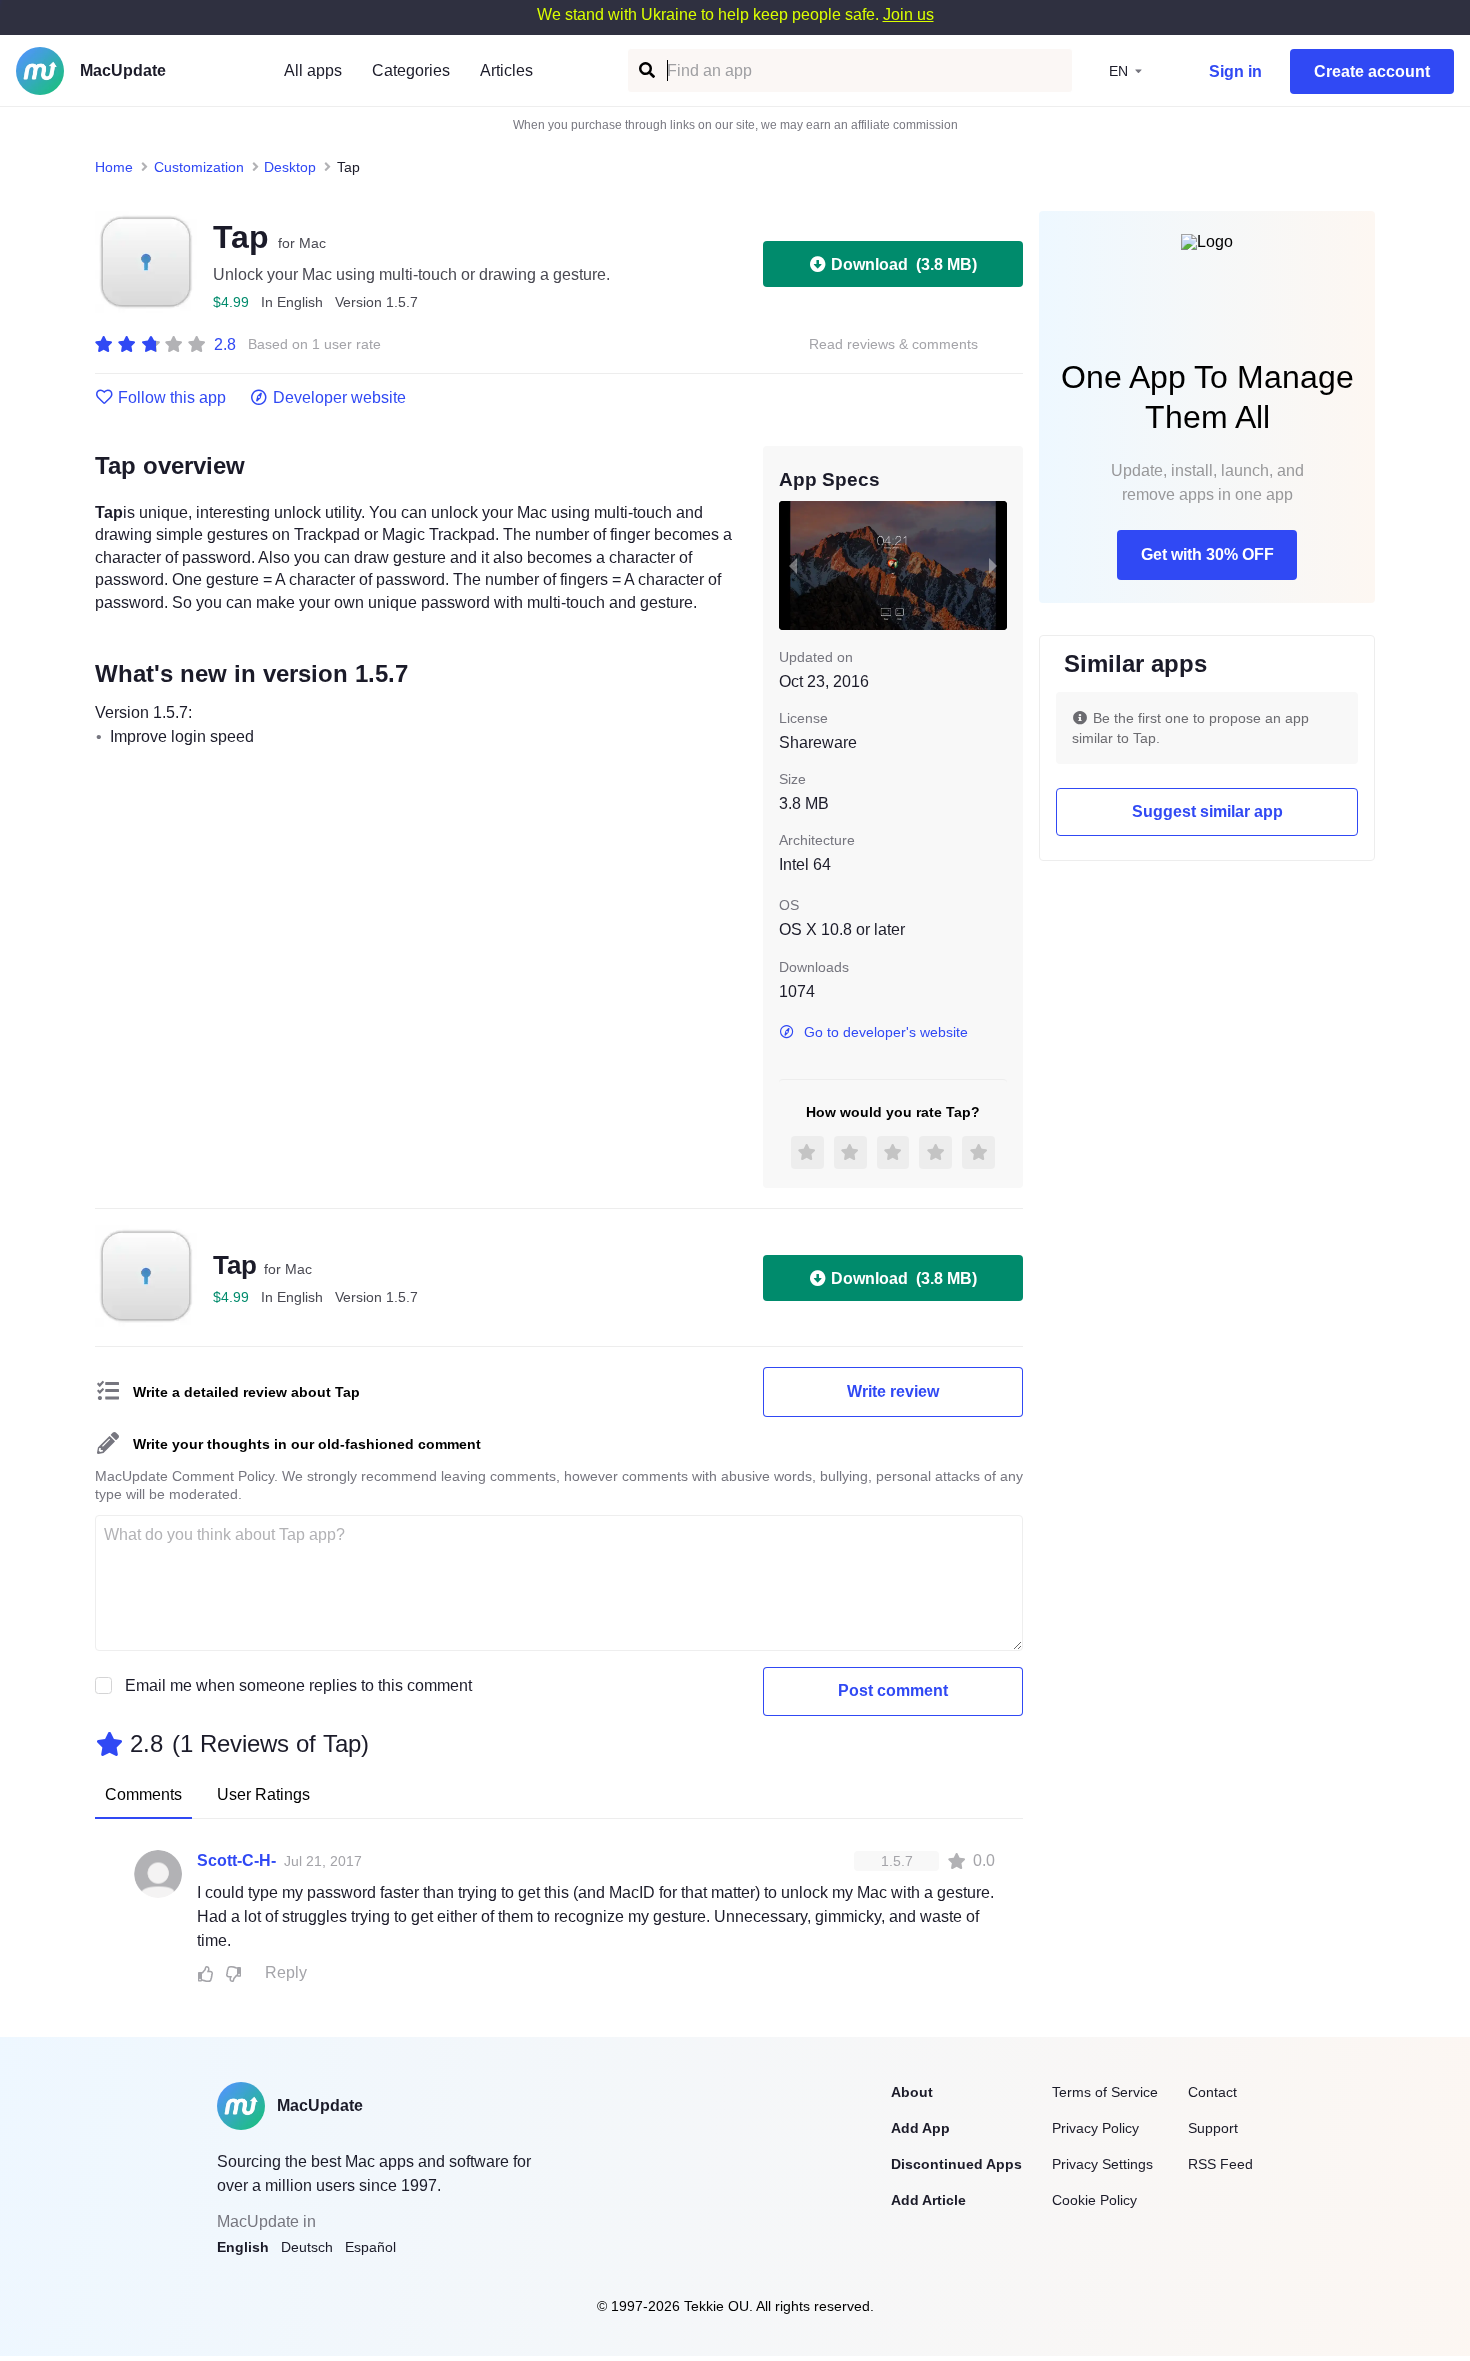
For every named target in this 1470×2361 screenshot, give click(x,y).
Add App (920, 2128)
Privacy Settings (1102, 2164)
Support (1213, 2128)
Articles (506, 70)
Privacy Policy (1095, 2128)
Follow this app (172, 398)
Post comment (893, 1690)
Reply (286, 1972)
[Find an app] (645, 70)
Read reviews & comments (893, 344)
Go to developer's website (886, 1032)
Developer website (339, 398)
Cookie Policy (1094, 2200)
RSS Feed (1220, 2164)
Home (114, 167)
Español (370, 2247)
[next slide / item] (993, 565)
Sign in (1235, 71)
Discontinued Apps (956, 2164)
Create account (1372, 71)
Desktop (290, 167)
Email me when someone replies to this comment (298, 1685)
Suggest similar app (1207, 811)
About (912, 2092)
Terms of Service (1105, 2092)
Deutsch (307, 2247)
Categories (411, 70)
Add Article (928, 2200)
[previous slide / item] (793, 565)
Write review (893, 1391)
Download (904, 264)
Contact (1212, 2092)
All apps (313, 70)
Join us (908, 14)
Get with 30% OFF (1207, 554)
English (243, 2247)
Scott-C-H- (236, 1860)
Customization (199, 167)
